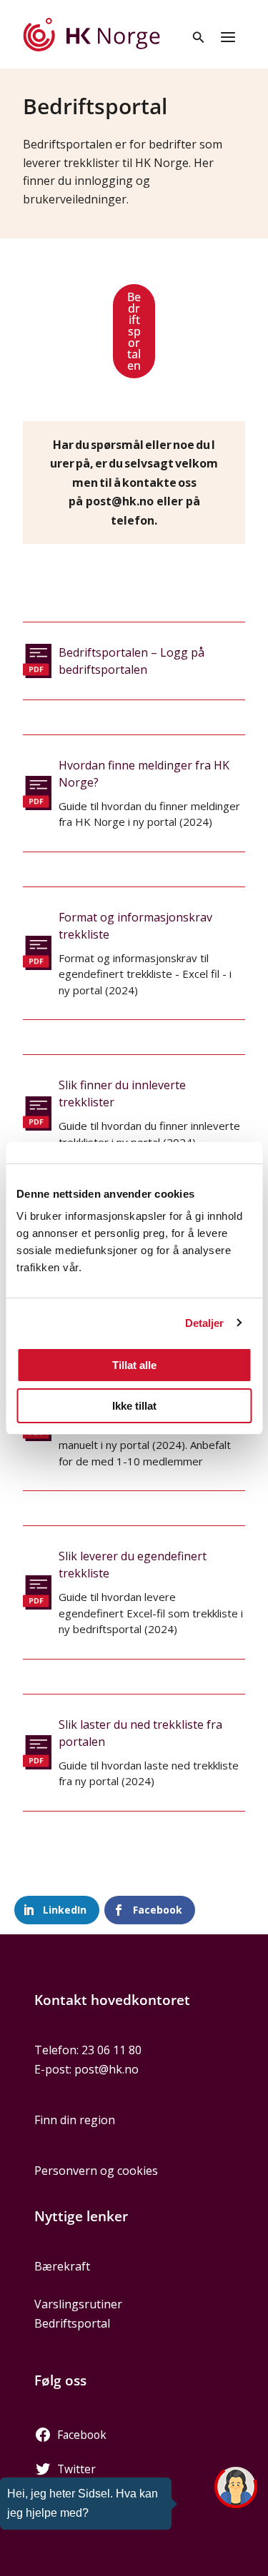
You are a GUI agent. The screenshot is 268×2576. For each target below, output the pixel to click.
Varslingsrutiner (78, 2304)
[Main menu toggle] (228, 37)
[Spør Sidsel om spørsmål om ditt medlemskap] (236, 2487)
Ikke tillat (134, 1406)
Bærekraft (62, 2266)
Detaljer (205, 1323)
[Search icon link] (199, 39)
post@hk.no (106, 2069)
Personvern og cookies (96, 2171)
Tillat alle (134, 1365)
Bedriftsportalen (134, 331)
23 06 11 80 (111, 2050)
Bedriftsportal (72, 2323)
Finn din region (75, 2120)
